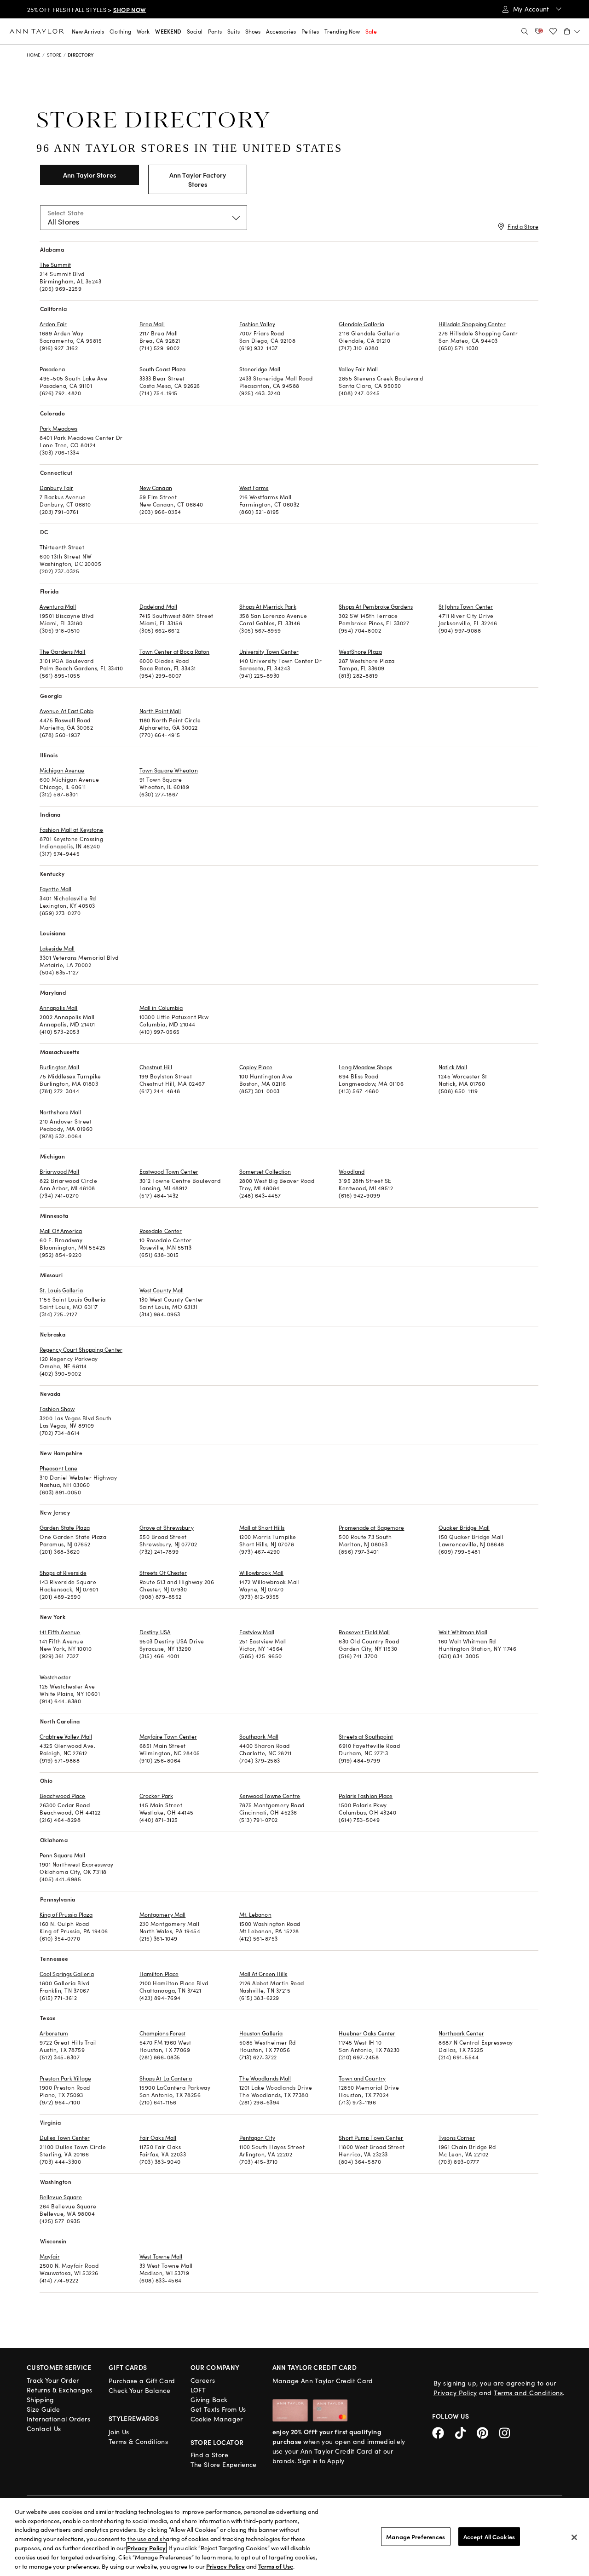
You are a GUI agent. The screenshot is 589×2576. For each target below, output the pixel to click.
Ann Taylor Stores (90, 175)
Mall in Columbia (161, 1008)
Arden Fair (53, 324)
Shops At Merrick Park (268, 606)
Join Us (119, 2432)
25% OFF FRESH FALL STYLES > (87, 10)
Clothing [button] (120, 31)
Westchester (55, 1677)
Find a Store (523, 226)
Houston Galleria (261, 2033)
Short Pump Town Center (371, 2138)
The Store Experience (224, 2464)
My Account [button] (532, 9)
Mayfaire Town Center (168, 1736)
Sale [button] (371, 31)
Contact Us (44, 2429)
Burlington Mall (60, 1067)
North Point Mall (160, 711)
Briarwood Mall (59, 1171)
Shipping (40, 2400)
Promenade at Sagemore (371, 1527)
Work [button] (143, 31)
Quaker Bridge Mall (464, 1527)
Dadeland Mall (158, 606)
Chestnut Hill (156, 1067)
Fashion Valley (257, 324)
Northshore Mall (61, 1112)
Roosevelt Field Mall (364, 1632)
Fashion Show (57, 1409)
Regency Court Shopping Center (81, 1349)
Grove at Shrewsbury (167, 1527)
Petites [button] (310, 31)
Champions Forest (163, 2033)
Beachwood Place (63, 1796)
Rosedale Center (161, 1231)
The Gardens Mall (63, 651)
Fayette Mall (55, 889)
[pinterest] (488, 2432)
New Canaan (156, 488)
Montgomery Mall (163, 1914)
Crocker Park (156, 1796)
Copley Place (256, 1067)
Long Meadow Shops (365, 1067)
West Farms (254, 488)
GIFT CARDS (128, 2367)
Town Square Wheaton (169, 770)
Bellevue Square (61, 2197)
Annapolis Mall (58, 1008)
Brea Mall (152, 324)
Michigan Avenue (62, 770)
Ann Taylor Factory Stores (198, 179)
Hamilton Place (159, 1974)
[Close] (574, 2537)
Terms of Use (276, 2566)
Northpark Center (461, 2033)
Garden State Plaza (65, 1527)
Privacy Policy (455, 2393)
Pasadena (52, 369)
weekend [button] (168, 31)
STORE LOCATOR (217, 2442)
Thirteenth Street (62, 547)
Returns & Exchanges (60, 2390)
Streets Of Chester (163, 1573)
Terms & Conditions (138, 2441)
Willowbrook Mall (262, 1573)
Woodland (352, 1171)
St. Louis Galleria (61, 1290)
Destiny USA (155, 1632)
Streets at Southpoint (366, 1736)
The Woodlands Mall (265, 2078)
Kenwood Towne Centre (270, 1796)
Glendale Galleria (361, 324)
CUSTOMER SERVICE (59, 2367)
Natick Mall (453, 1067)
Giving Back (209, 2400)
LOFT (198, 2390)
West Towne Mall (161, 2256)
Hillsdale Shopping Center (472, 324)
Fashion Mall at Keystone (71, 830)
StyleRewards (134, 2418)
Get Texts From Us (218, 2409)
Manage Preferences (416, 2536)
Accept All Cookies (489, 2536)
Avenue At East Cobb (66, 711)
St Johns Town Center (466, 606)
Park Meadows (58, 428)
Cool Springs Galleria (67, 1974)
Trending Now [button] (342, 31)
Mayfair (50, 2256)
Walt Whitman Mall (463, 1632)
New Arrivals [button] (88, 31)
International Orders (58, 2419)
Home (34, 55)
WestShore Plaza (360, 651)
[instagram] (508, 2432)
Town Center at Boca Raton (175, 651)
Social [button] (195, 31)
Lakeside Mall (57, 948)
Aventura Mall (58, 606)
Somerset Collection (265, 1171)
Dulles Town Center (65, 2138)
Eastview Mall (257, 1632)
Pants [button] (215, 31)
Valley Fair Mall (358, 369)
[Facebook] (444, 2432)
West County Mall (162, 1290)
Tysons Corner (457, 2138)
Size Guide (43, 2409)
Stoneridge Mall (260, 369)
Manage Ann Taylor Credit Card (323, 2381)
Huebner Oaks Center (367, 2033)
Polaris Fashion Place (366, 1796)
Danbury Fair (56, 488)
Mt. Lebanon (255, 1914)
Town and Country (362, 2078)
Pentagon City (257, 2138)
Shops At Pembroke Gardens (376, 606)
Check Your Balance (139, 2390)
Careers (203, 2380)
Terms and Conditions (528, 2393)
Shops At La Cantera (166, 2078)
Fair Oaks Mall (158, 2138)
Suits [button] (234, 31)
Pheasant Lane (58, 1468)
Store (55, 55)
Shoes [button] (253, 31)
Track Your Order (53, 2380)
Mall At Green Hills (263, 1974)
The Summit (55, 265)
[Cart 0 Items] (572, 31)
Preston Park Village (65, 2078)
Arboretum (54, 2033)
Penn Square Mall (63, 1855)
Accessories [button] (281, 31)
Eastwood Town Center (169, 1171)
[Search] (525, 31)
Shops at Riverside (63, 1573)
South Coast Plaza (163, 369)
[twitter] (466, 2432)
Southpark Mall (259, 1736)
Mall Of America (61, 1231)
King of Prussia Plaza (66, 1914)
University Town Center (269, 651)
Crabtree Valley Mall (66, 1736)
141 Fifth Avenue (60, 1632)
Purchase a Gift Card (142, 2381)
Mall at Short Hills (262, 1527)
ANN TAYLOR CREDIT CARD (315, 2367)
